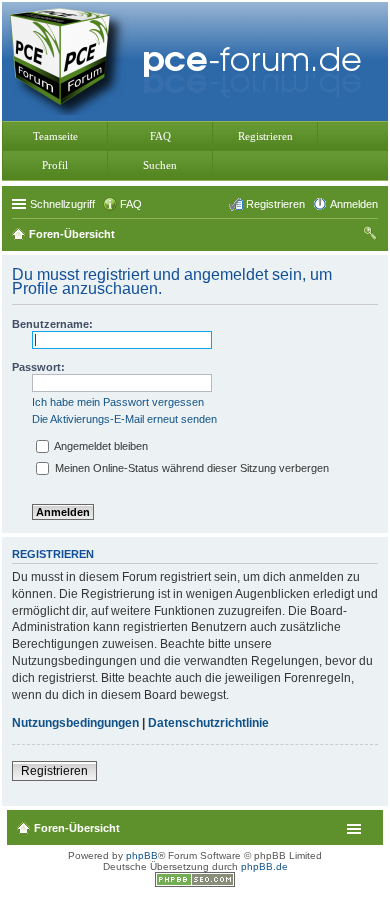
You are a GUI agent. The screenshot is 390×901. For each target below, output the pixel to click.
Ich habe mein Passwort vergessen (118, 402)
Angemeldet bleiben (100, 446)
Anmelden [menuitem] (354, 204)
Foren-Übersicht (77, 828)
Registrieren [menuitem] (275, 204)
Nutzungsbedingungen (75, 723)
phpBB (142, 855)
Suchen (160, 165)
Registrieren (265, 136)
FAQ (160, 136)
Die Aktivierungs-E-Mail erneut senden (124, 419)
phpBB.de (264, 866)
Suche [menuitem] (372, 236)
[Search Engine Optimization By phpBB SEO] (195, 883)
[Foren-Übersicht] (190, 59)
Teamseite (55, 136)
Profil (55, 165)
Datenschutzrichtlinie (208, 723)
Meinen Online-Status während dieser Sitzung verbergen (190, 468)
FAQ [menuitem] (131, 204)
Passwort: (38, 367)
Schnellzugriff (62, 204)
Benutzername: (52, 324)
